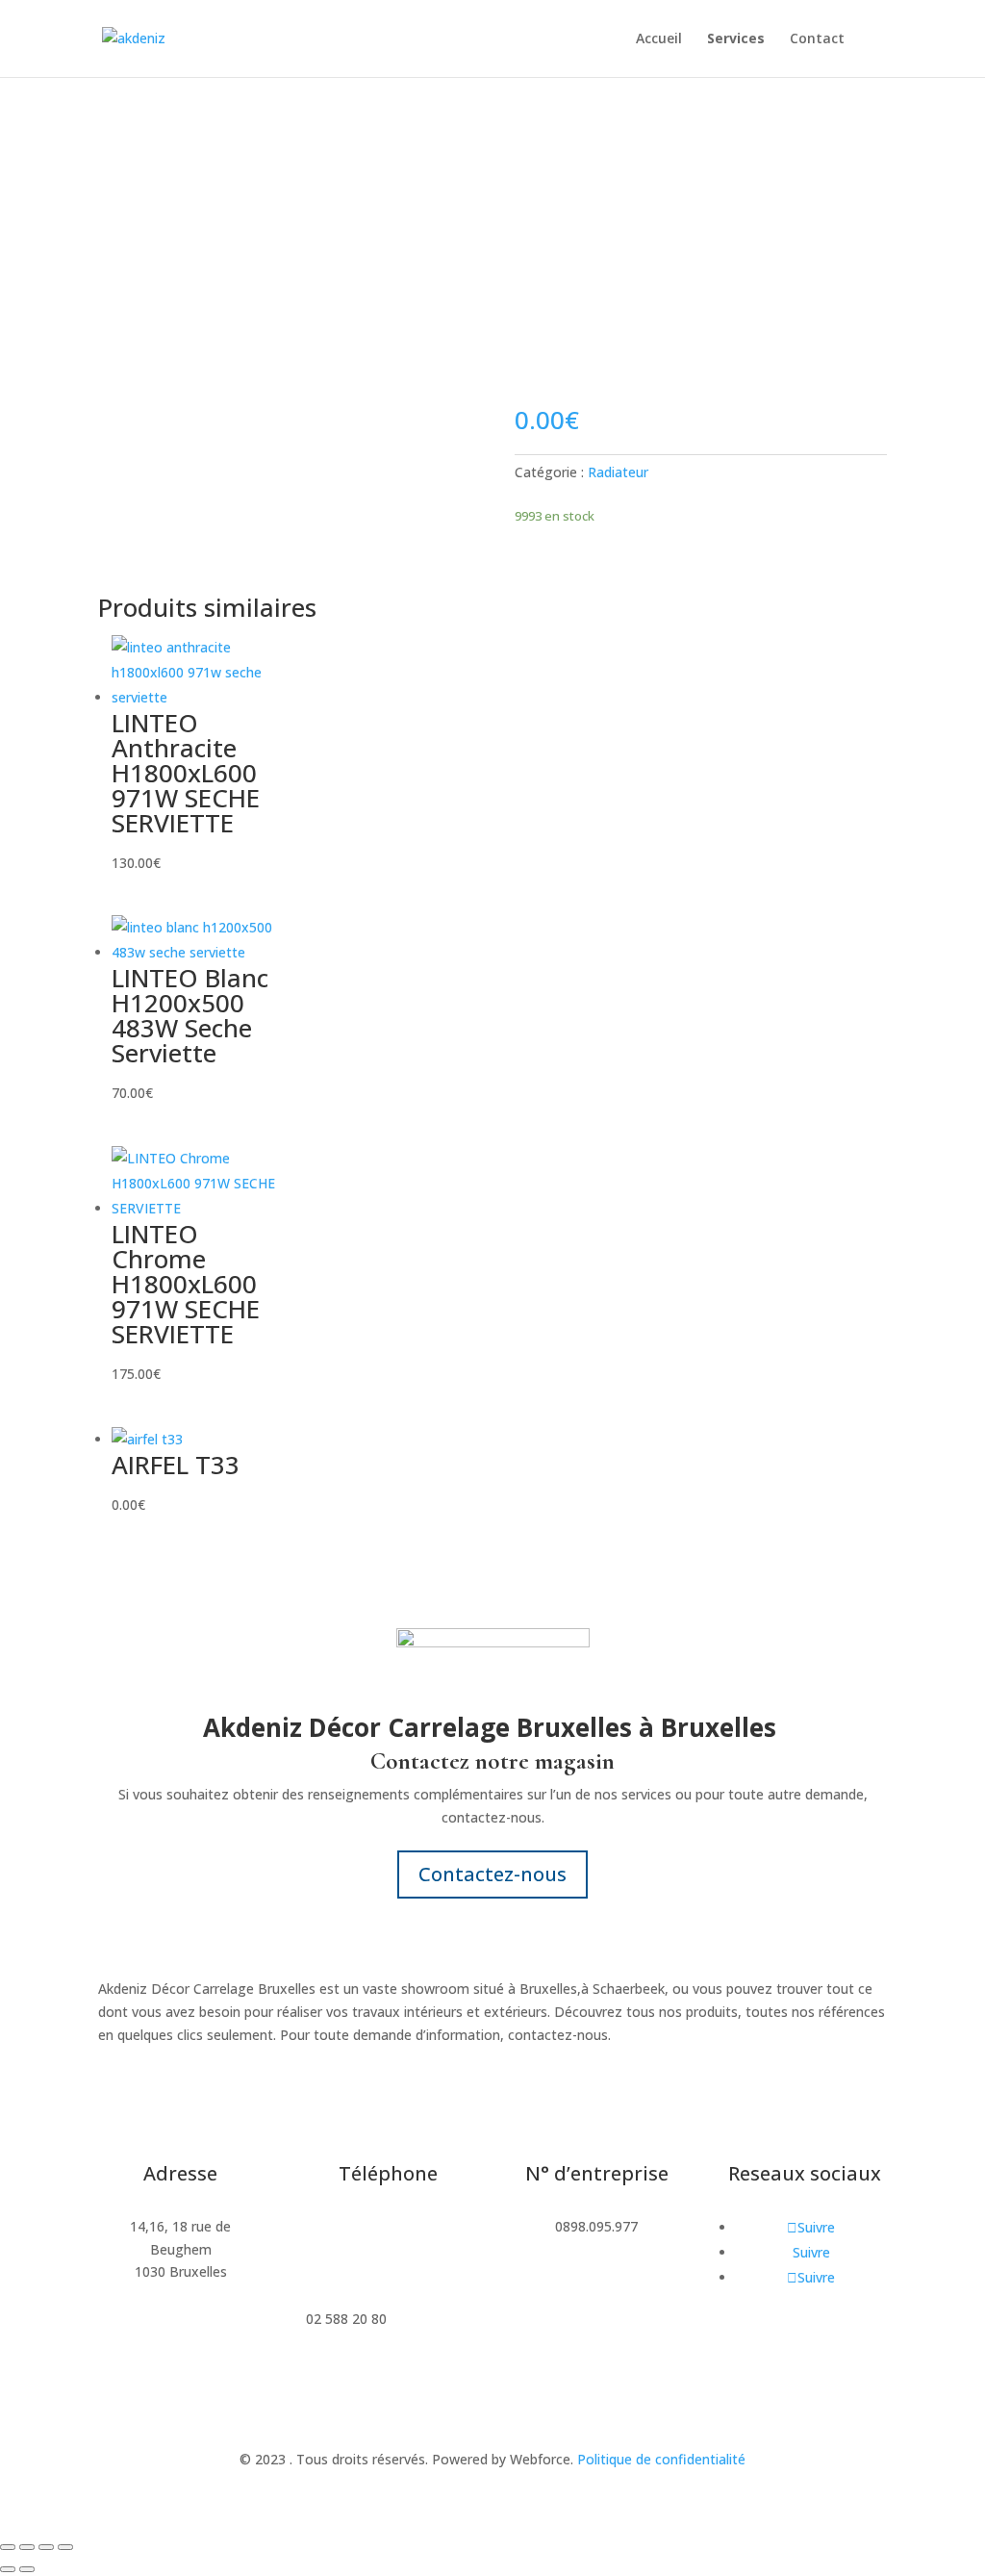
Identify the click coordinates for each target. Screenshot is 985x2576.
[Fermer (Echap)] (65, 2547)
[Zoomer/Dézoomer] (8, 2547)
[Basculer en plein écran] (27, 2547)
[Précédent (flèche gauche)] (8, 2569)
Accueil (659, 39)
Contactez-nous (492, 1874)
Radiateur (618, 472)
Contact (817, 39)
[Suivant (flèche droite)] (27, 2569)
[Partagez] (46, 2547)
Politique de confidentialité (661, 2459)
